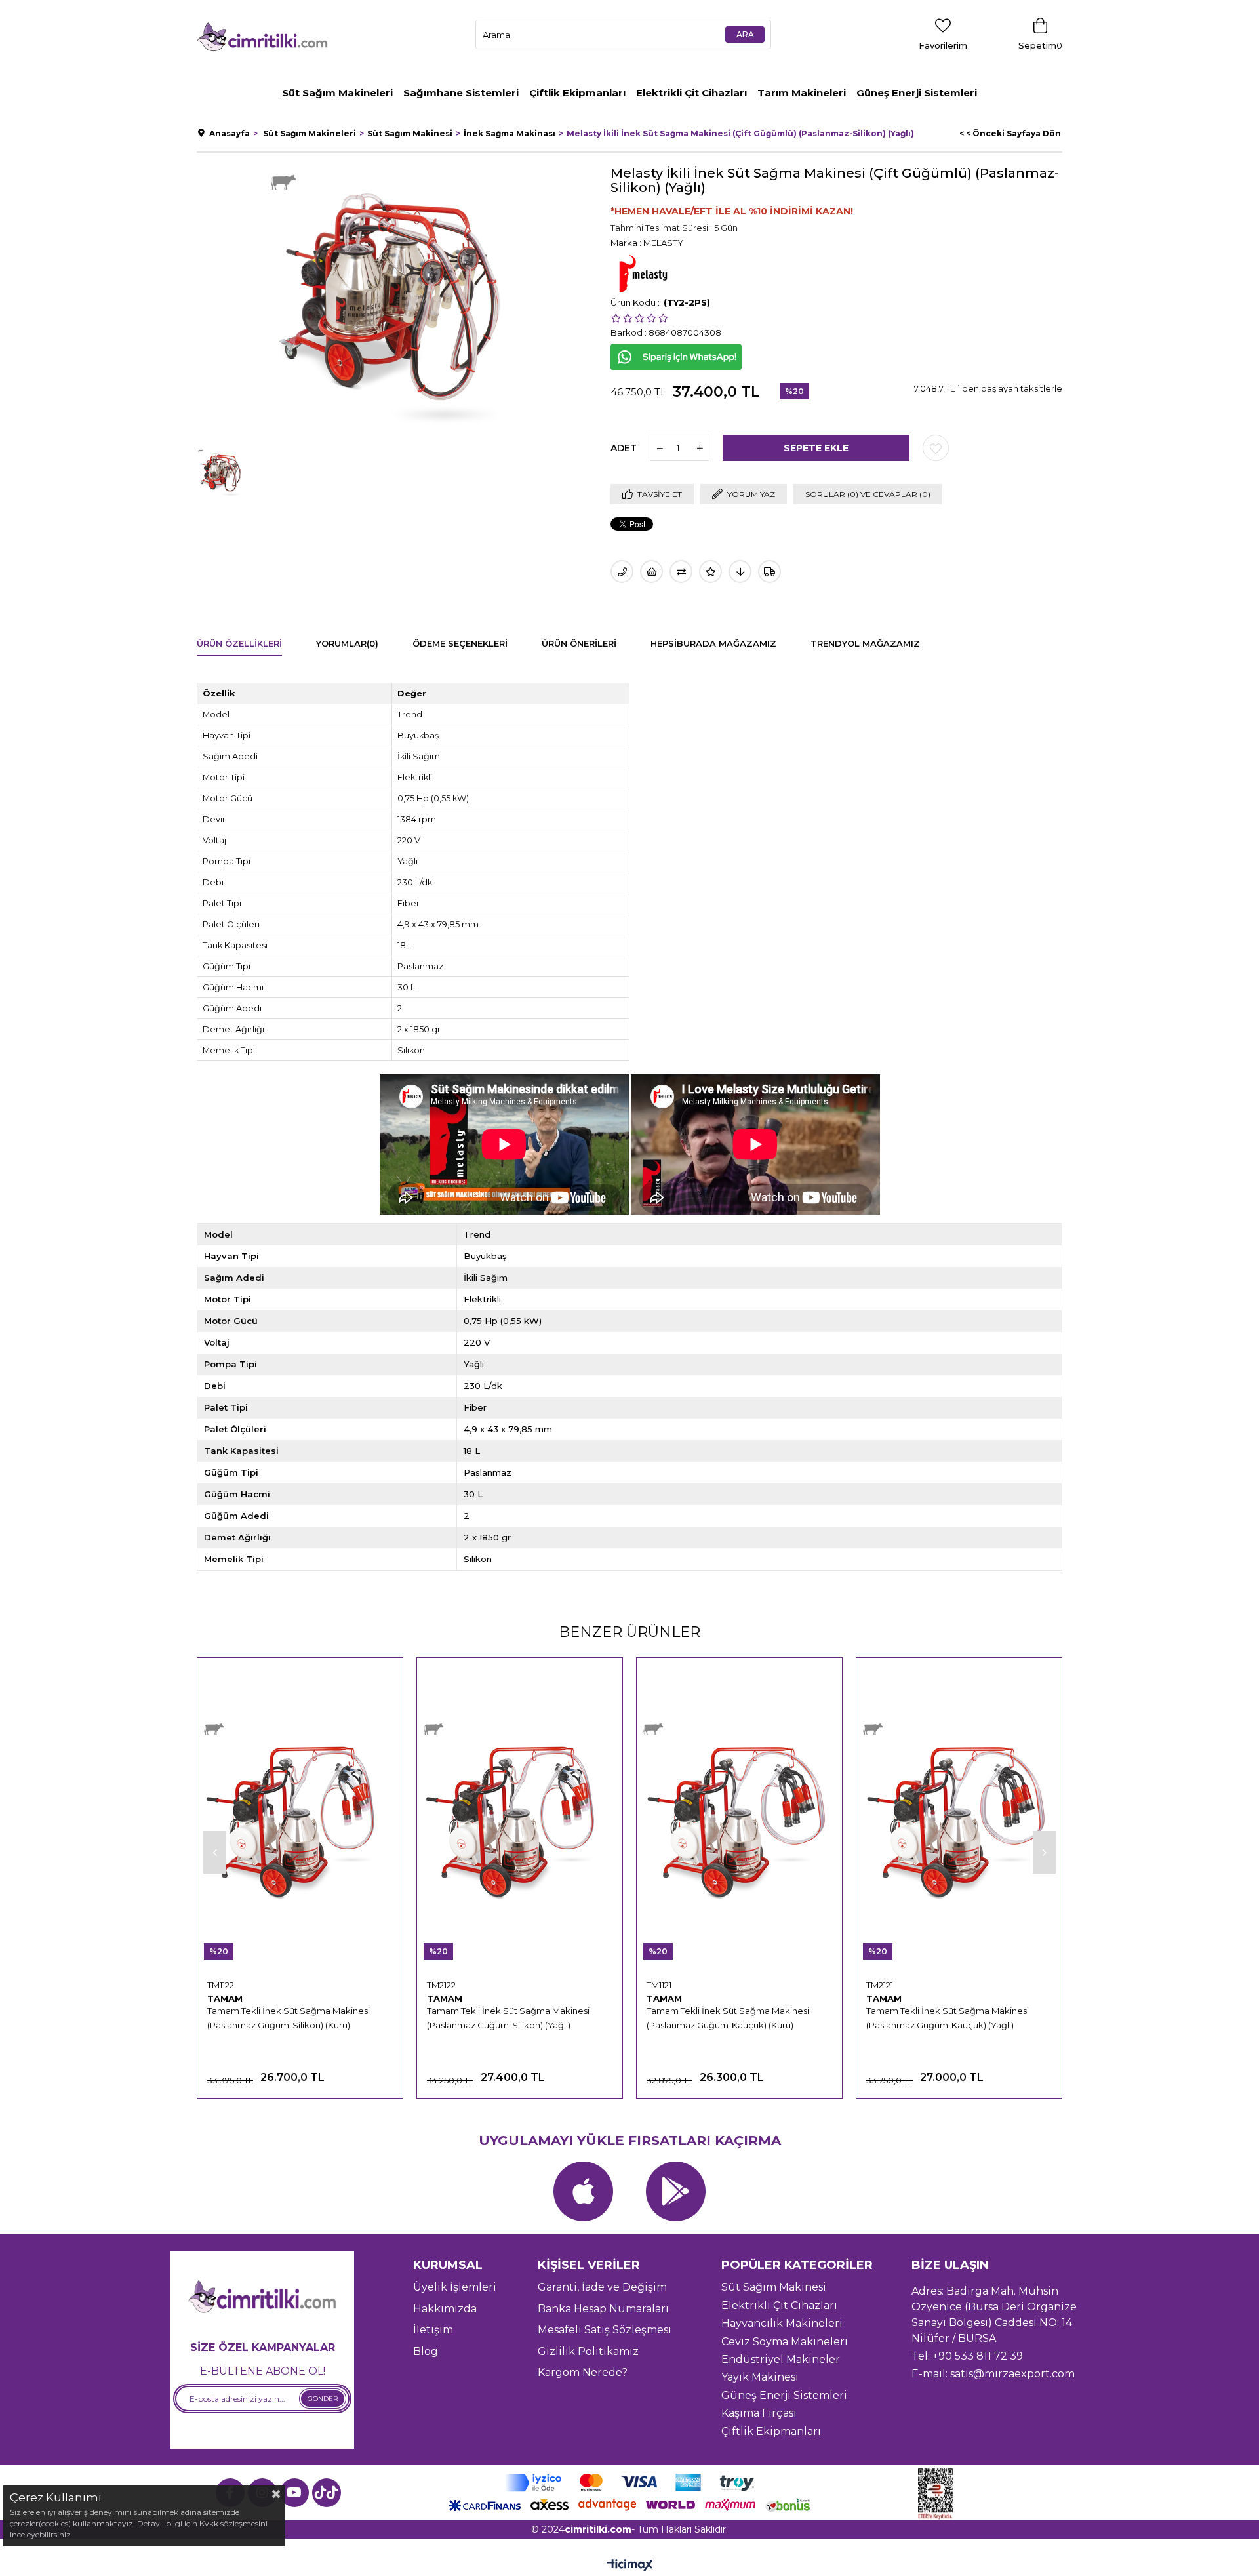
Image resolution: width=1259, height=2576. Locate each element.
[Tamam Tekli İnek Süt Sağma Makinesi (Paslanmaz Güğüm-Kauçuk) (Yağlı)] (959, 1819)
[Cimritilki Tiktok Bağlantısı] (327, 2493)
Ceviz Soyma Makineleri (785, 2342)
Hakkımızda (445, 2309)
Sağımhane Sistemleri (461, 93)
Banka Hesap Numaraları (603, 2309)
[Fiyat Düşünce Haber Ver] (740, 572)
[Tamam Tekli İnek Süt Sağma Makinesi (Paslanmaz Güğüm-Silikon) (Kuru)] (300, 1819)
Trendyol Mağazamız (865, 643)
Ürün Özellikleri (239, 643)
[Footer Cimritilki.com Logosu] (262, 2298)
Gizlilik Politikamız (588, 2351)
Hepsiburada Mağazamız (713, 643)
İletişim (433, 2330)
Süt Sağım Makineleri (337, 93)
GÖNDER (323, 2399)
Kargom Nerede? (583, 2372)
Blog (426, 2351)
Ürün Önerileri (579, 643)
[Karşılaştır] (681, 572)
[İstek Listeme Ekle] (651, 572)
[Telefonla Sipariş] (622, 572)
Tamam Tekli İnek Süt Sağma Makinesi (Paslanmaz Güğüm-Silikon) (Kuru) (289, 2018)
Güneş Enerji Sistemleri (917, 93)
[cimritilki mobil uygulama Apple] (583, 2191)
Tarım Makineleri (802, 93)
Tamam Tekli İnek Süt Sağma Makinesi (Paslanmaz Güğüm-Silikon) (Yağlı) (508, 2018)
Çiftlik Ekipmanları (577, 93)
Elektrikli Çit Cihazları (691, 93)
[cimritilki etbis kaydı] (940, 2494)
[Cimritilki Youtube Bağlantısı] (294, 2493)
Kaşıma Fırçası (759, 2413)
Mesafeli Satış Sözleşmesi (605, 2330)
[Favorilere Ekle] (936, 448)
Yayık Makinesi (760, 2377)
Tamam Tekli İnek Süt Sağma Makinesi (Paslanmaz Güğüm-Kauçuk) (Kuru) (728, 2018)
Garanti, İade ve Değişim (602, 2287)
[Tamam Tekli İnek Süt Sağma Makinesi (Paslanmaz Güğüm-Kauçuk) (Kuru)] (739, 1819)
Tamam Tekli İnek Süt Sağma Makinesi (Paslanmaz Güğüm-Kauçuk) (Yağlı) (948, 2018)
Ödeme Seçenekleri (460, 643)
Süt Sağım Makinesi (774, 2287)
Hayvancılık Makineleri (782, 2323)
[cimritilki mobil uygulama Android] (676, 2191)
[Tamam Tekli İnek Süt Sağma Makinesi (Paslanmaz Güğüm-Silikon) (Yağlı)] (520, 1819)
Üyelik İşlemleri (455, 2287)
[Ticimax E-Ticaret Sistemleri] (630, 2566)
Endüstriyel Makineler (781, 2359)
